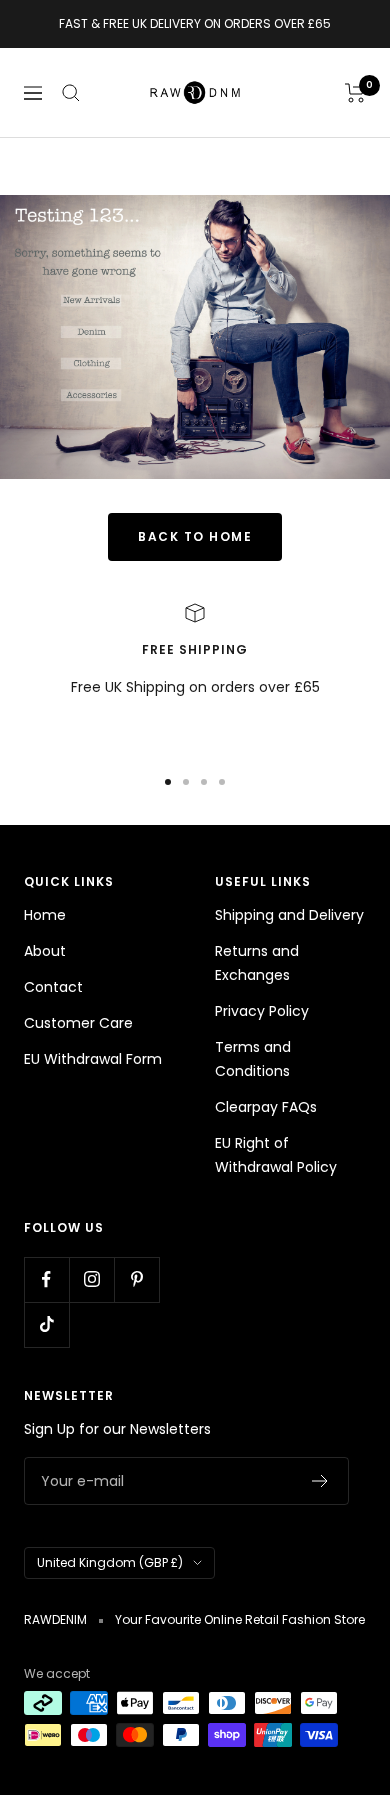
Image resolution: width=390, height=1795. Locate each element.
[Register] (320, 1481)
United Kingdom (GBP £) (110, 1562)
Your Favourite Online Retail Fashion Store (240, 1619)
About (45, 951)
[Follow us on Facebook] (46, 1279)
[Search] (71, 93)
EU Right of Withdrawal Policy (276, 1155)
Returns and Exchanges (257, 963)
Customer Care (78, 1023)
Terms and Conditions (253, 1059)
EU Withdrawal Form (93, 1059)
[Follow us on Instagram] (91, 1279)
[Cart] (355, 93)
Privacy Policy (262, 1011)
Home (45, 915)
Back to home (195, 536)
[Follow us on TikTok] (46, 1324)
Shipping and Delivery (289, 915)
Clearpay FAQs (266, 1107)
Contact (53, 987)
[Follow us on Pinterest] (136, 1279)
